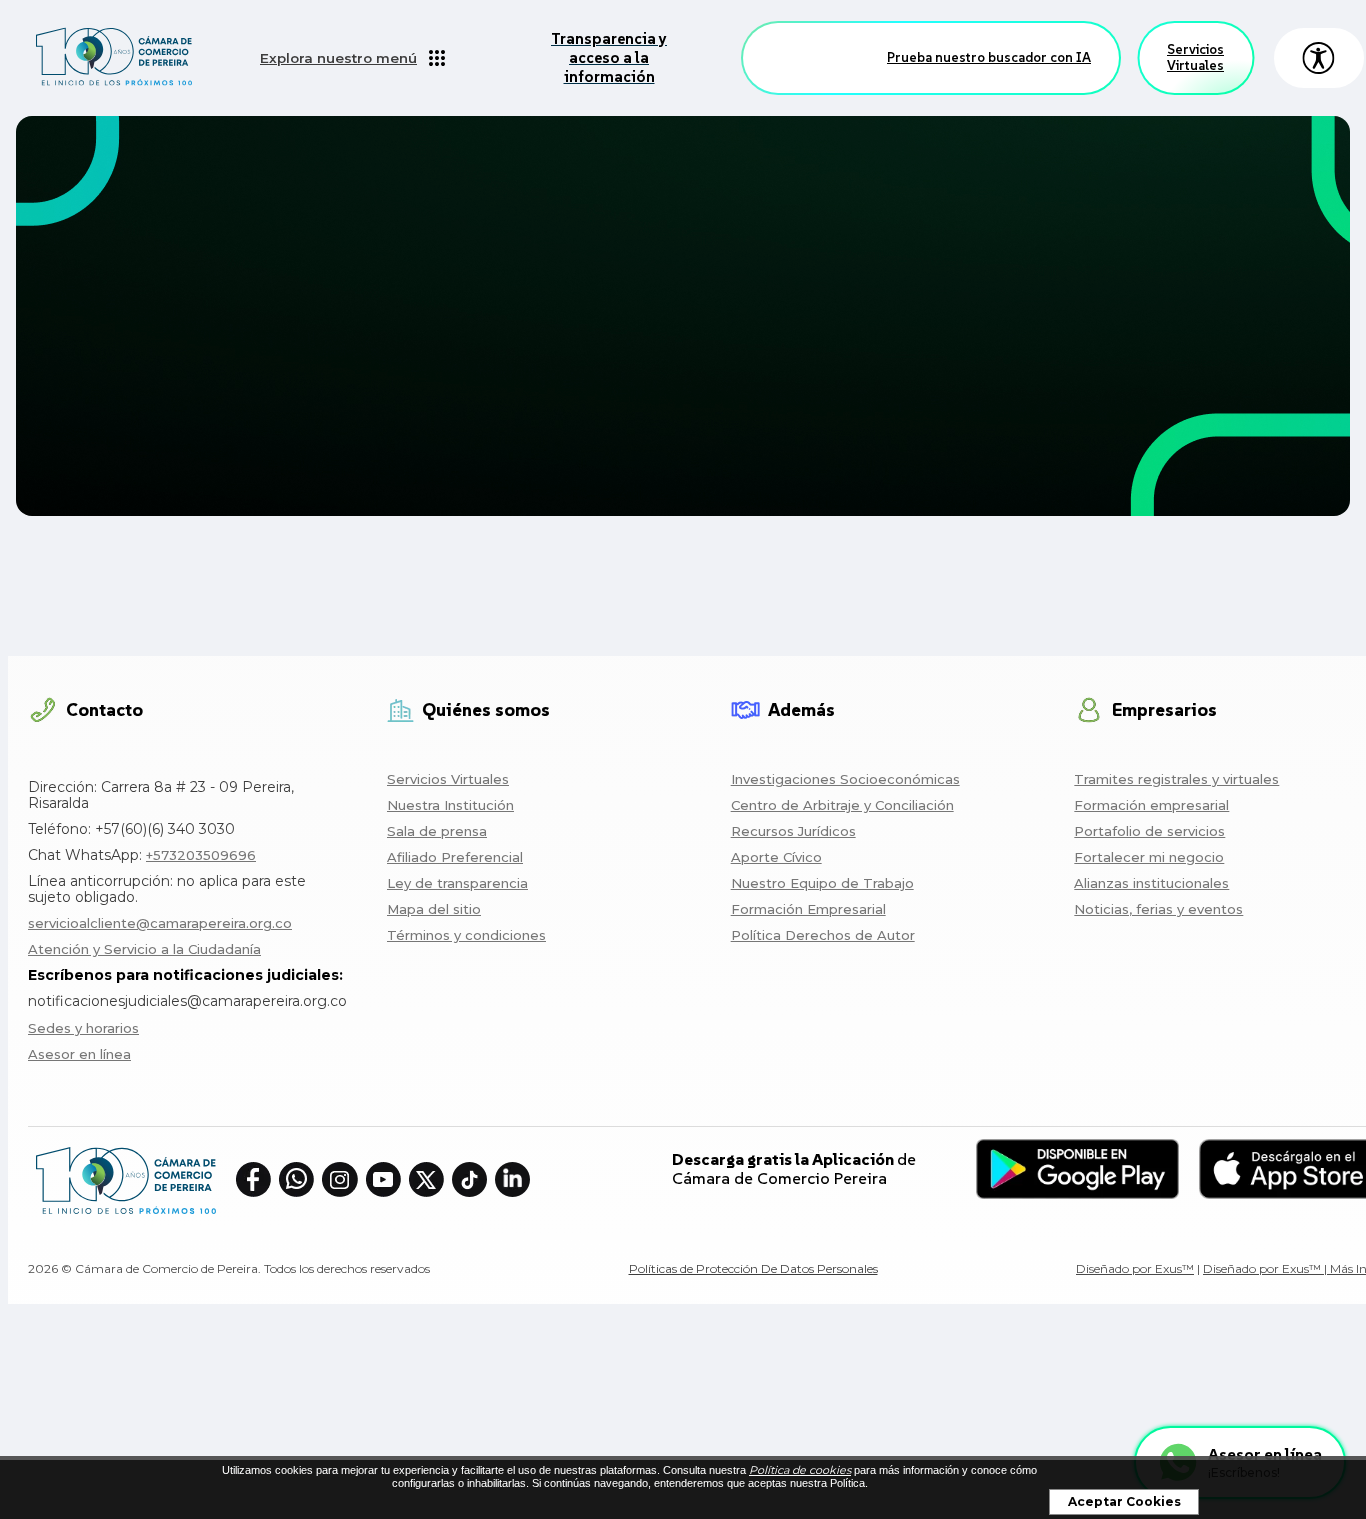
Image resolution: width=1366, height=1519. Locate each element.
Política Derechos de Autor (823, 935)
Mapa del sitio (434, 909)
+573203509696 (201, 855)
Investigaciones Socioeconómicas (845, 779)
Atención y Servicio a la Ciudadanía (144, 949)
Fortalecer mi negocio (1149, 857)
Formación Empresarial (808, 909)
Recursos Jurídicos (793, 831)
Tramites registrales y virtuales (1176, 779)
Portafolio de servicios (1149, 831)
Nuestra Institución (450, 805)
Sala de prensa (437, 831)
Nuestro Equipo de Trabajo (822, 883)
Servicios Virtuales (1195, 57)
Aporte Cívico (776, 857)
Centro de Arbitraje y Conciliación (842, 805)
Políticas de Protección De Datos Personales (753, 1268)
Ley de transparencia (457, 883)
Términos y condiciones (466, 935)
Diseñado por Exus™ (1135, 1268)
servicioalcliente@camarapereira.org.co (160, 923)
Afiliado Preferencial (455, 857)
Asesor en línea (79, 1054)
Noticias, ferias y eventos (1158, 909)
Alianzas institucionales (1151, 883)
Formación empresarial (1151, 805)
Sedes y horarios (83, 1028)
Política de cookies (800, 1470)
